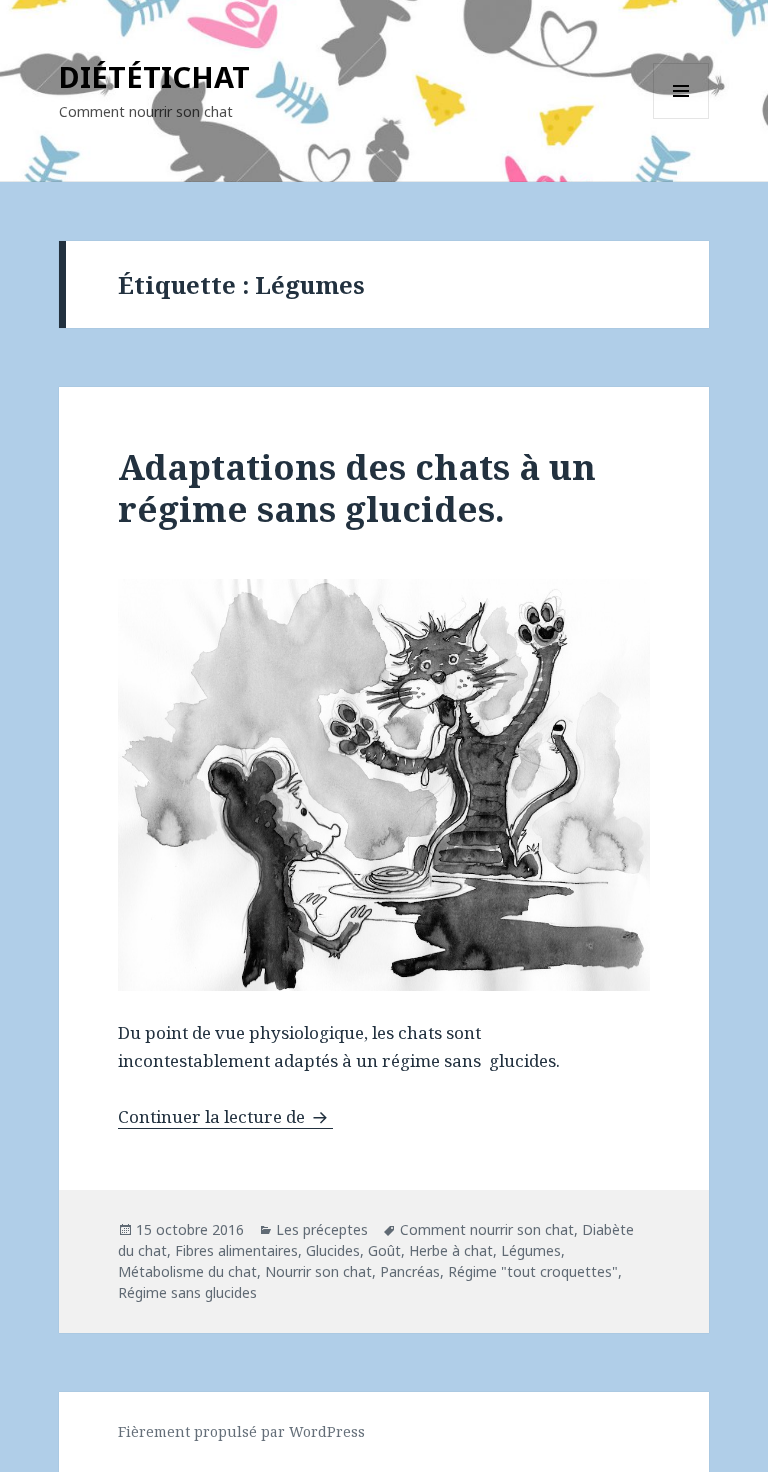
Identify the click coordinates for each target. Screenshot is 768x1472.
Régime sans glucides (187, 1292)
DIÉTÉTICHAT (154, 76)
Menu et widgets (681, 118)
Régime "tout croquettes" (533, 1271)
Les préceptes (322, 1229)
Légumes (531, 1250)
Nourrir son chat (318, 1271)
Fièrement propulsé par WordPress (241, 1431)
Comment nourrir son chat (487, 1229)
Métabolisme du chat (187, 1271)
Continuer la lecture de (225, 1116)
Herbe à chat (451, 1250)
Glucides (333, 1250)
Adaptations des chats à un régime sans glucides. (357, 487)
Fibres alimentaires (236, 1250)
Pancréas (410, 1271)
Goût (384, 1250)
